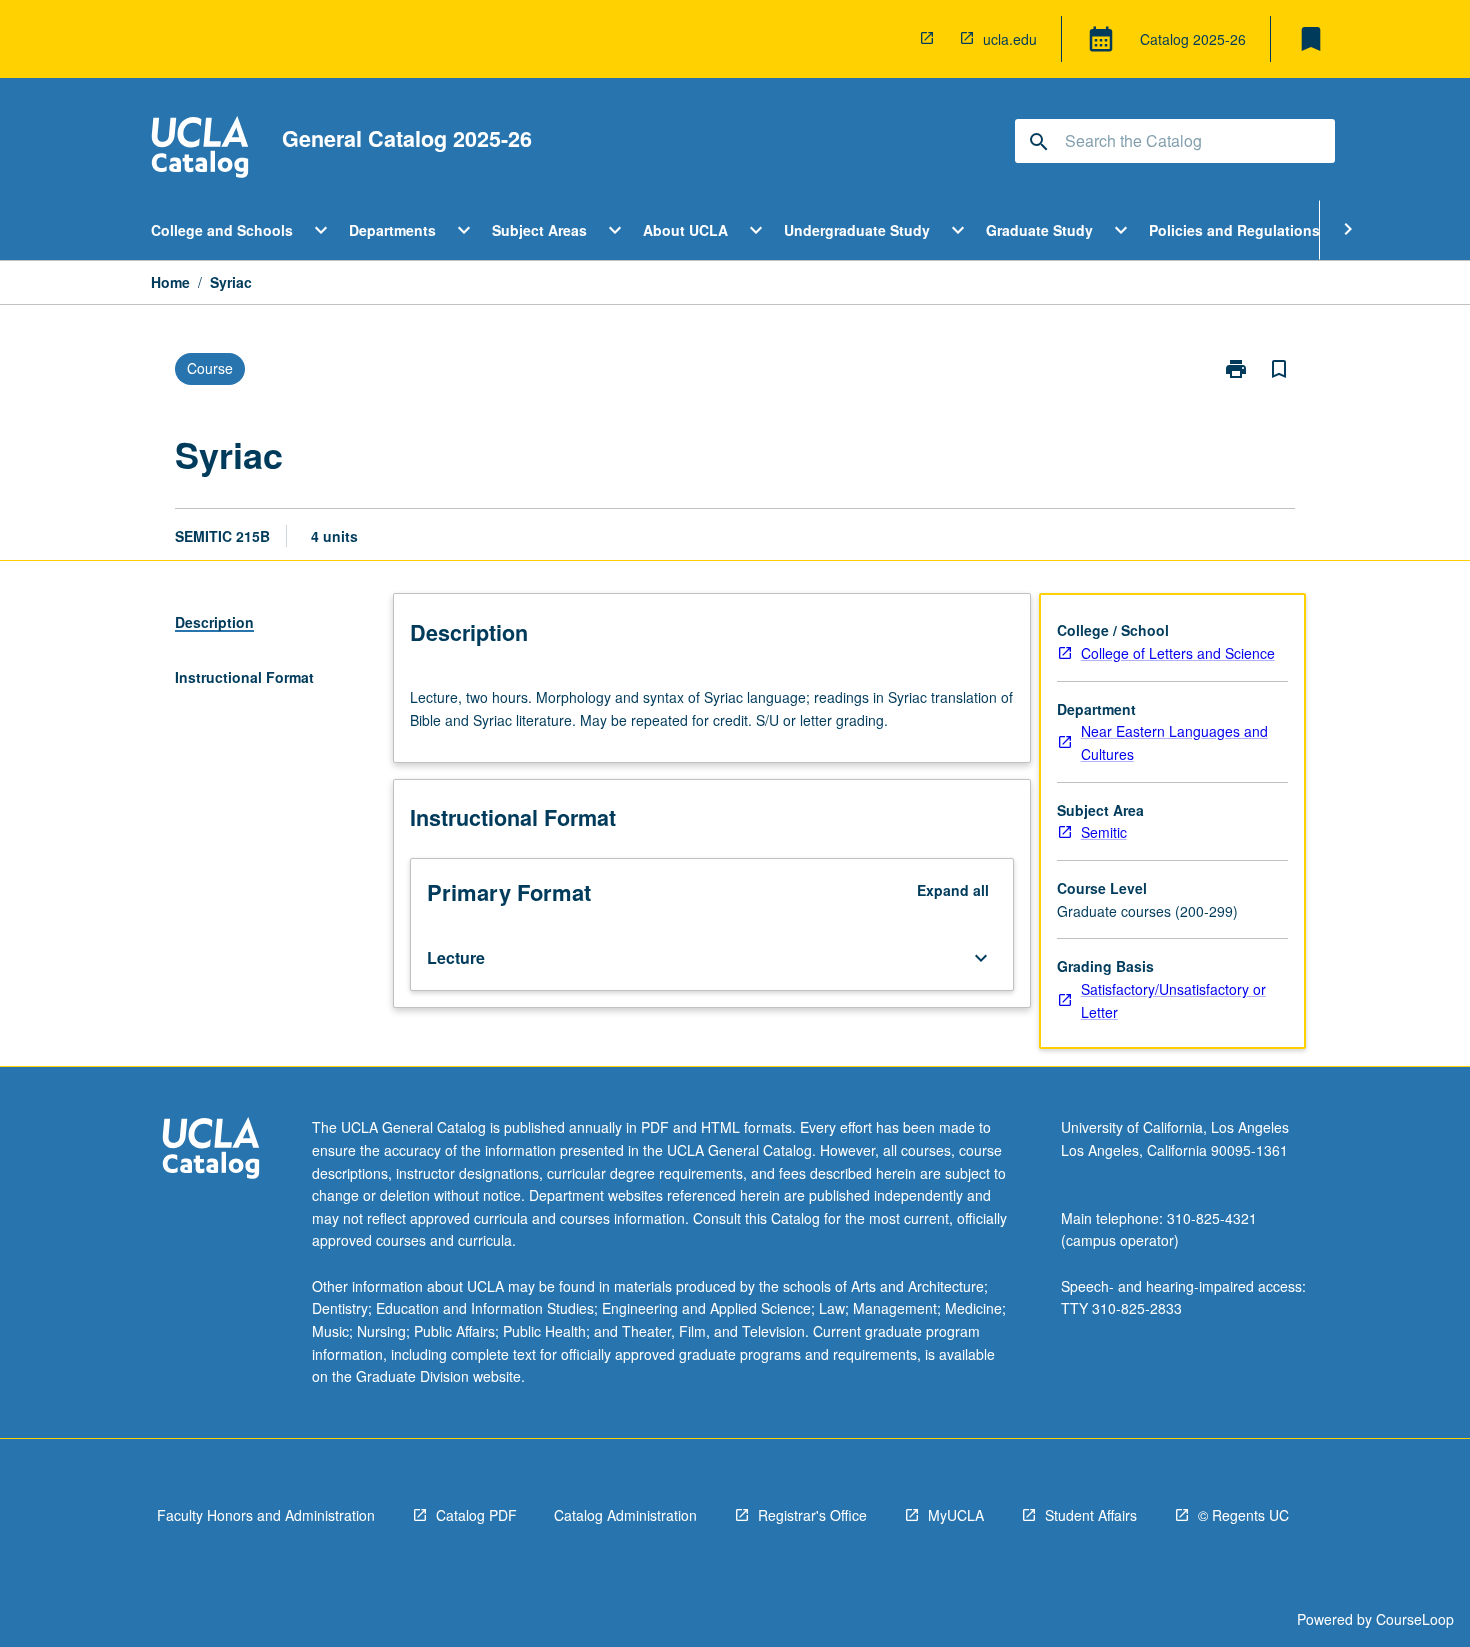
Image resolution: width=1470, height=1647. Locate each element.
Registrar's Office (812, 1515)
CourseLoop (1415, 1619)
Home (170, 282)
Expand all (953, 890)
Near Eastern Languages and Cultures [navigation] (1174, 742)
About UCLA (685, 230)
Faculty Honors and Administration (266, 1515)
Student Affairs (1091, 1515)
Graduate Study (1039, 230)
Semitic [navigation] (1104, 832)
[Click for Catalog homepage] (200, 149)
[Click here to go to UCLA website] (211, 1150)
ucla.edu (1010, 39)
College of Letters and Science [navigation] (1178, 653)
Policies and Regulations (1234, 230)
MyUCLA (956, 1515)
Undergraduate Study (857, 230)
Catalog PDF (476, 1515)
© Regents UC (1243, 1515)
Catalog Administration (625, 1515)
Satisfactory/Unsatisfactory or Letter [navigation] (1173, 1000)
